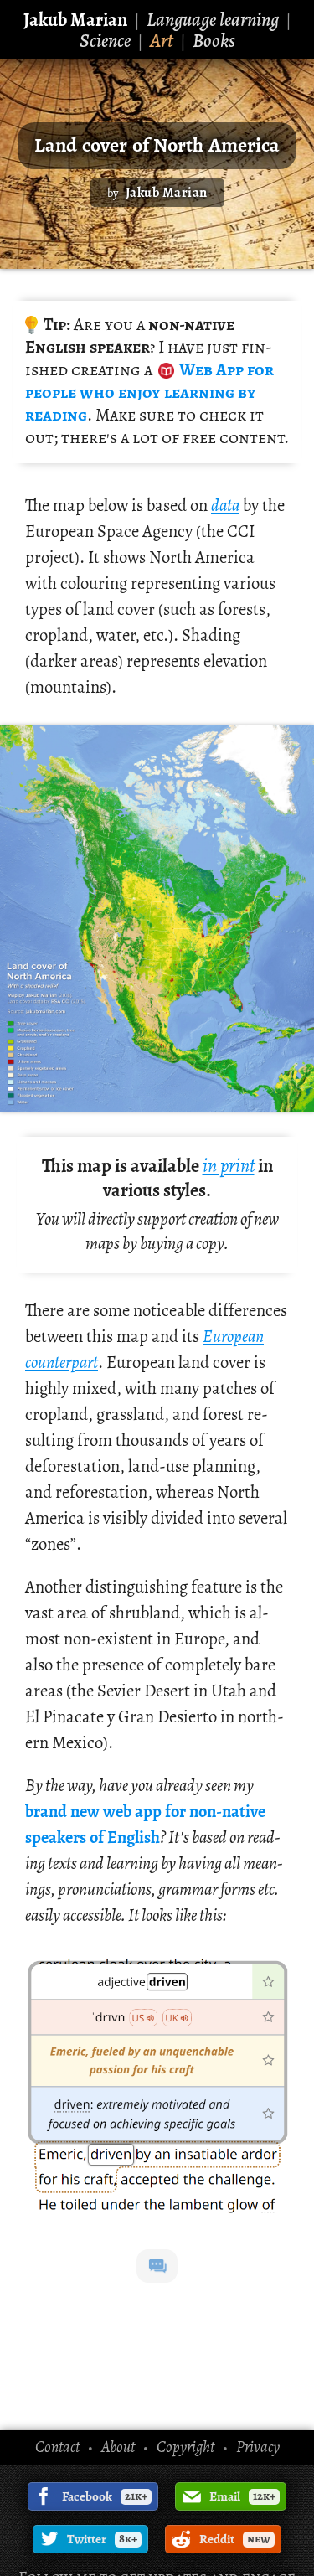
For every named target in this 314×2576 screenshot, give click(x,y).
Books (214, 41)
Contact (57, 2447)
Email (242, 2496)
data (225, 505)
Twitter (102, 2539)
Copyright (185, 2447)
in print (229, 1166)
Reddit (235, 2539)
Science (105, 41)
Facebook (105, 2496)
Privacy (258, 2447)
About (118, 2447)
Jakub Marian (75, 20)
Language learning (213, 20)
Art (162, 41)
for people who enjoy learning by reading (149, 392)
